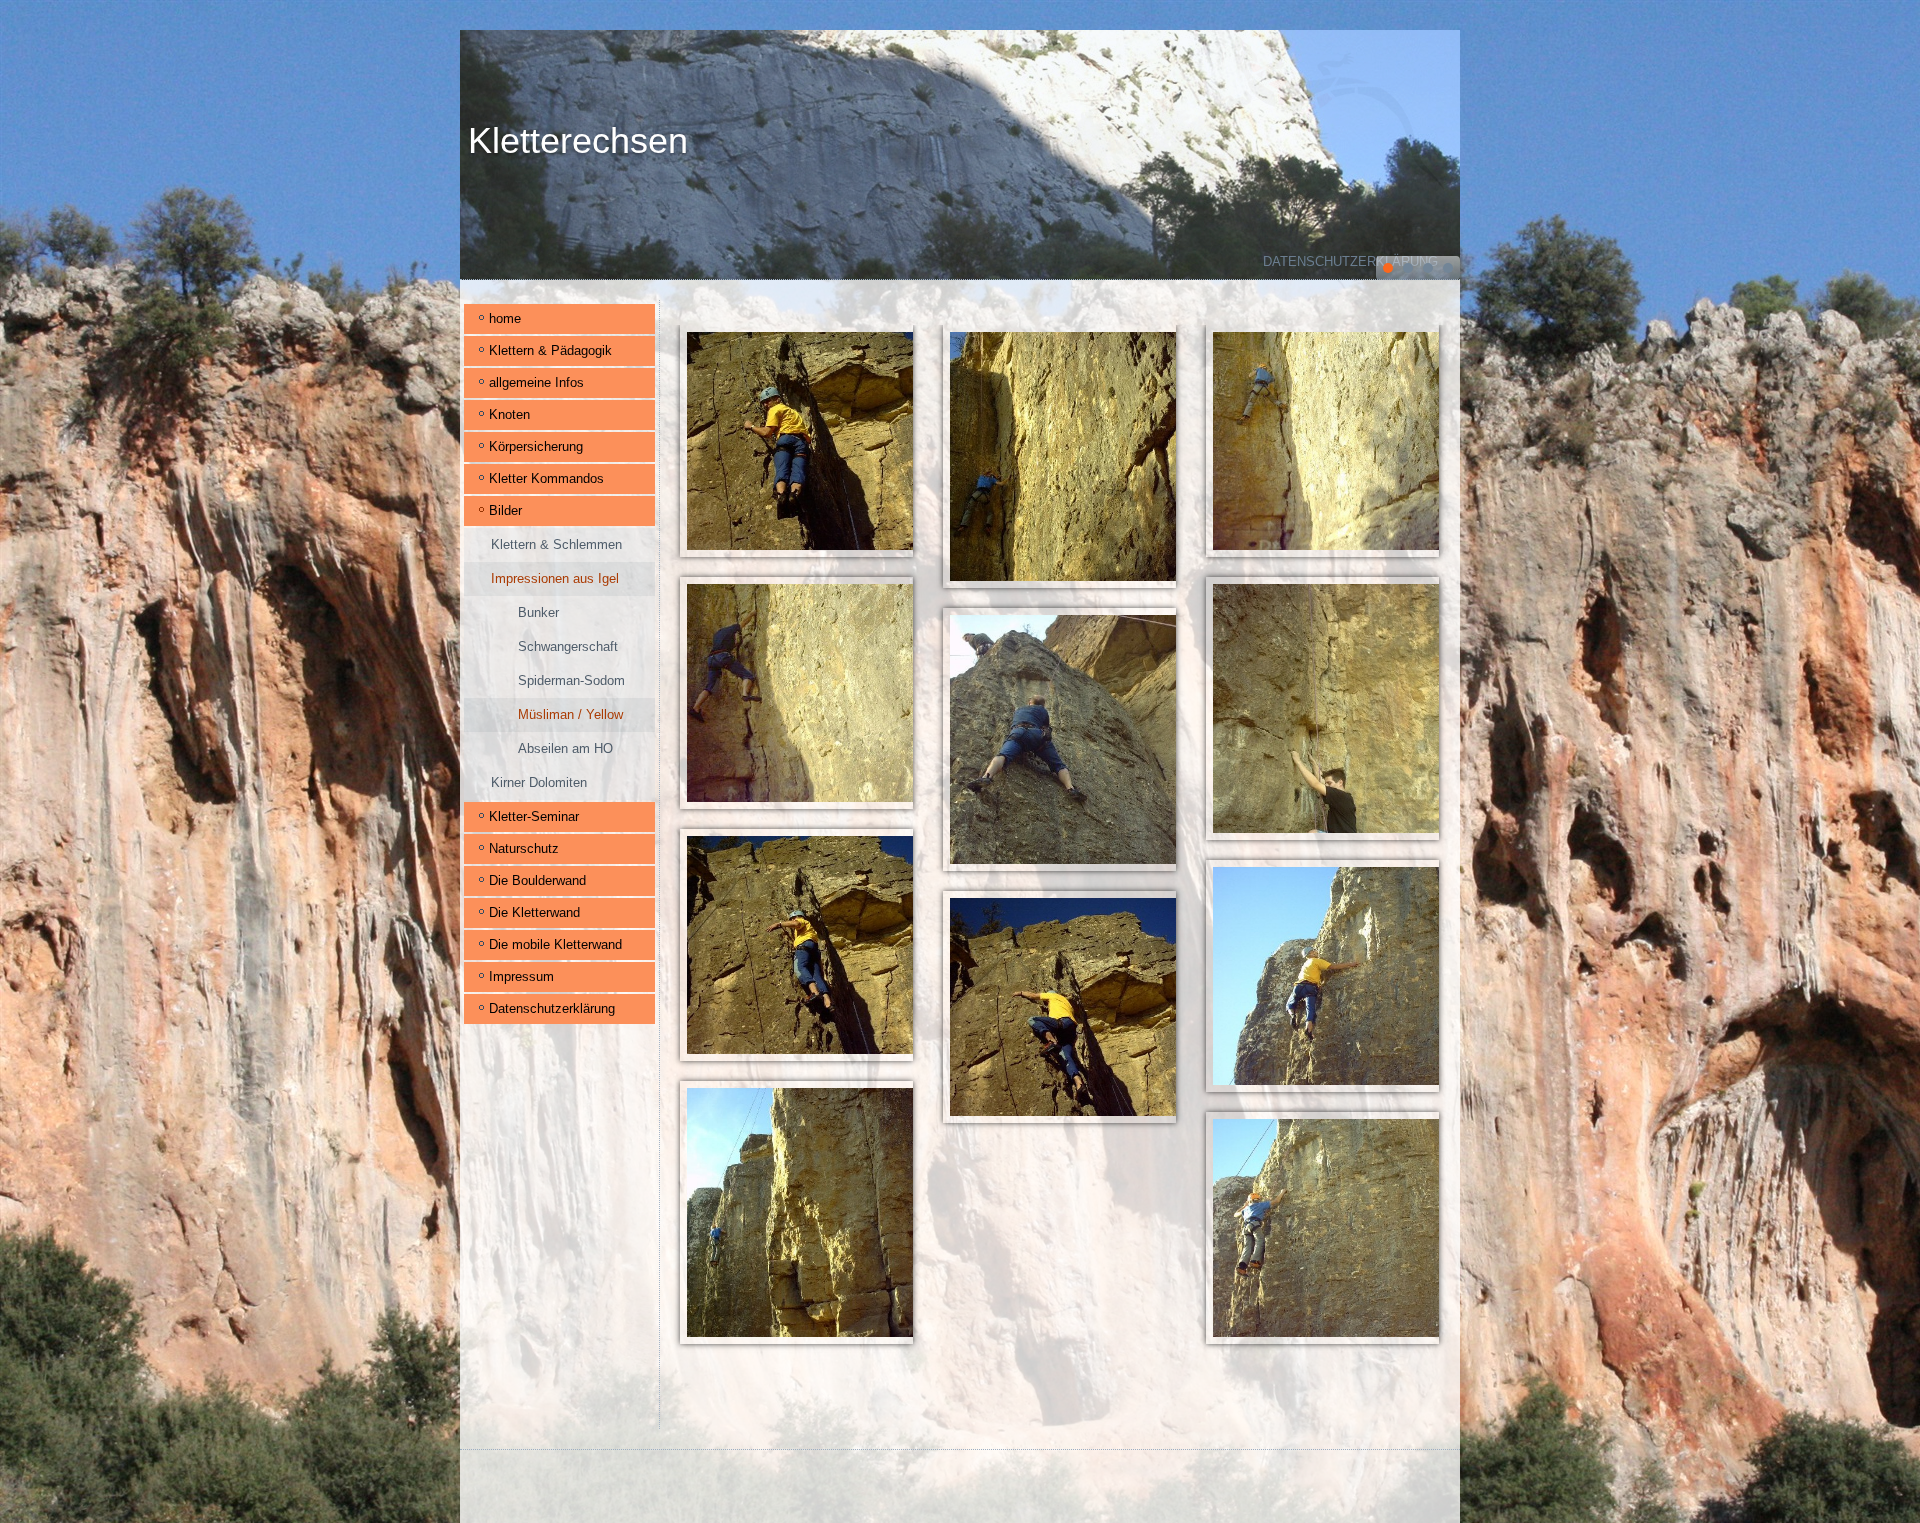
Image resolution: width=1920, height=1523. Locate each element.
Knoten (509, 414)
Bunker (538, 612)
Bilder (505, 510)
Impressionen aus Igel (555, 578)
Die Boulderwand (537, 880)
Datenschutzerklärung (1350, 261)
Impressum (521, 976)
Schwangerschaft (568, 646)
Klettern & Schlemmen (556, 544)
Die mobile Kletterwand (555, 944)
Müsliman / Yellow (570, 714)
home (505, 318)
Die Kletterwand (534, 912)
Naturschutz (524, 848)
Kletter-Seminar (534, 816)
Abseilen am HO (565, 748)
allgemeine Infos (536, 382)
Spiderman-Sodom (571, 680)
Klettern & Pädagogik (550, 350)
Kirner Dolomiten (539, 782)
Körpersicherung (536, 446)
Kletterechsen (578, 140)
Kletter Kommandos (546, 478)
